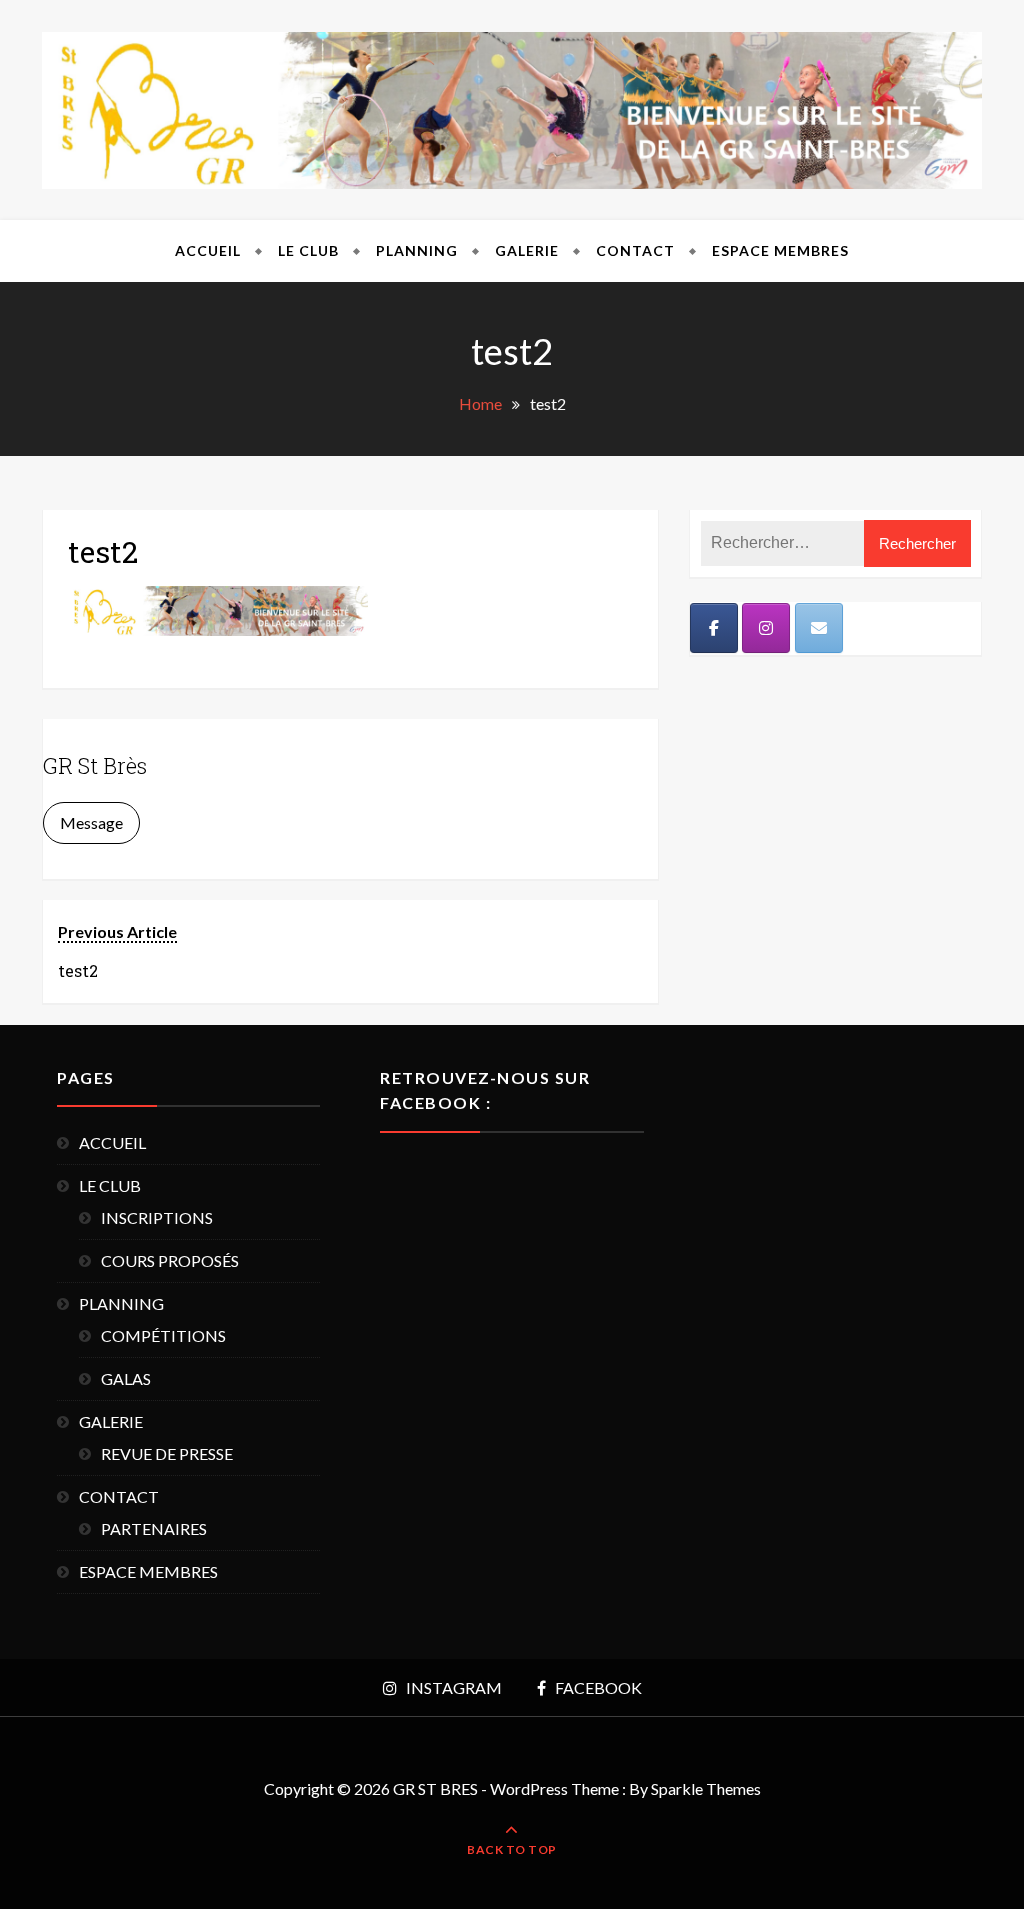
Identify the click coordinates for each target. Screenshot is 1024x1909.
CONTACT (635, 250)
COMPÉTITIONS (163, 1335)
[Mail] (819, 628)
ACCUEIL (208, 250)
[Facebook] (714, 628)
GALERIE (527, 250)
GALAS (126, 1378)
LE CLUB (308, 250)
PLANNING (417, 250)
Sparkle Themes (706, 1788)
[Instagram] (766, 628)
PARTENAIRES (154, 1528)
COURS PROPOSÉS (170, 1260)
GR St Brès (95, 765)
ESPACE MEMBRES (780, 250)
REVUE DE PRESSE (167, 1453)
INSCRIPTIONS (157, 1217)
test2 (103, 551)
